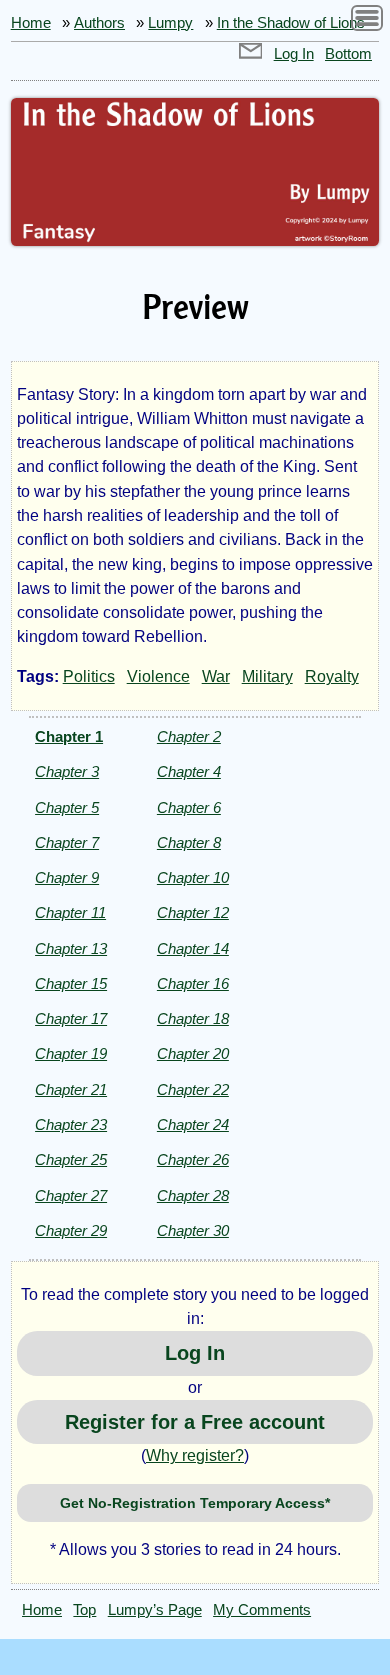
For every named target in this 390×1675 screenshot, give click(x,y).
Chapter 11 (70, 912)
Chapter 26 (193, 1159)
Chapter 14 (193, 948)
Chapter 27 (71, 1195)
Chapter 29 (71, 1230)
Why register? (195, 1455)
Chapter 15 (71, 983)
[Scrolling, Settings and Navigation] (367, 21)
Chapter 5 (67, 807)
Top (84, 1610)
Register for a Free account (195, 1422)
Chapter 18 (193, 1018)
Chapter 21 (71, 1089)
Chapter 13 (71, 948)
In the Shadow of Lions (291, 23)
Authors (99, 23)
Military (267, 676)
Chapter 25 (71, 1159)
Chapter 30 (193, 1230)
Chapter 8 (189, 842)
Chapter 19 (71, 1053)
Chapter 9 (67, 877)
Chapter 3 (67, 771)
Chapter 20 (193, 1053)
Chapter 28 (193, 1195)
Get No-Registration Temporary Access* (195, 1503)
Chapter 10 (193, 877)
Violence (158, 676)
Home (31, 23)
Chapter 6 (189, 807)
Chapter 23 (71, 1124)
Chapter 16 (193, 983)
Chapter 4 (189, 771)
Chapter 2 (189, 736)
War (216, 676)
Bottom (348, 54)
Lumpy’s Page (155, 1610)
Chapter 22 (193, 1089)
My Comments (262, 1610)
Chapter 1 (69, 736)
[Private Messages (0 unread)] (251, 54)
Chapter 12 (193, 912)
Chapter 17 (71, 1018)
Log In (294, 54)
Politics (89, 676)
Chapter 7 (67, 842)
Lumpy (170, 23)
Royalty (332, 676)
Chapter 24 (193, 1124)
